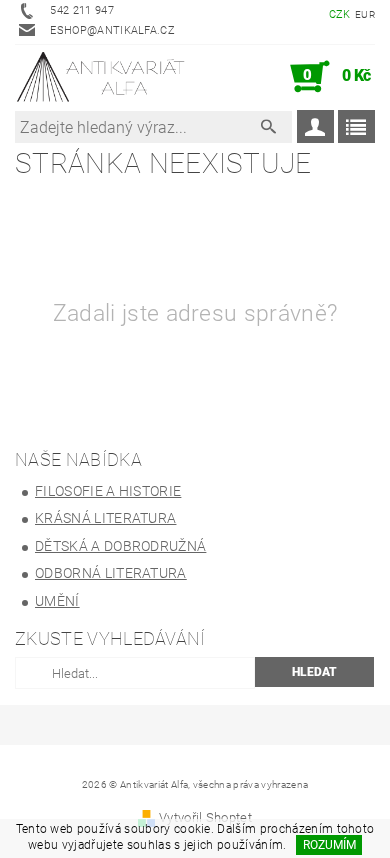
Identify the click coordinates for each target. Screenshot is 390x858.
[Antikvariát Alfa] (101, 77)
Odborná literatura (111, 573)
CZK (340, 14)
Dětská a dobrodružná (120, 546)
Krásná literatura (105, 518)
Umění (57, 601)
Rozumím (329, 845)
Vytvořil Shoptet (205, 817)
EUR (365, 14)
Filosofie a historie (108, 491)
